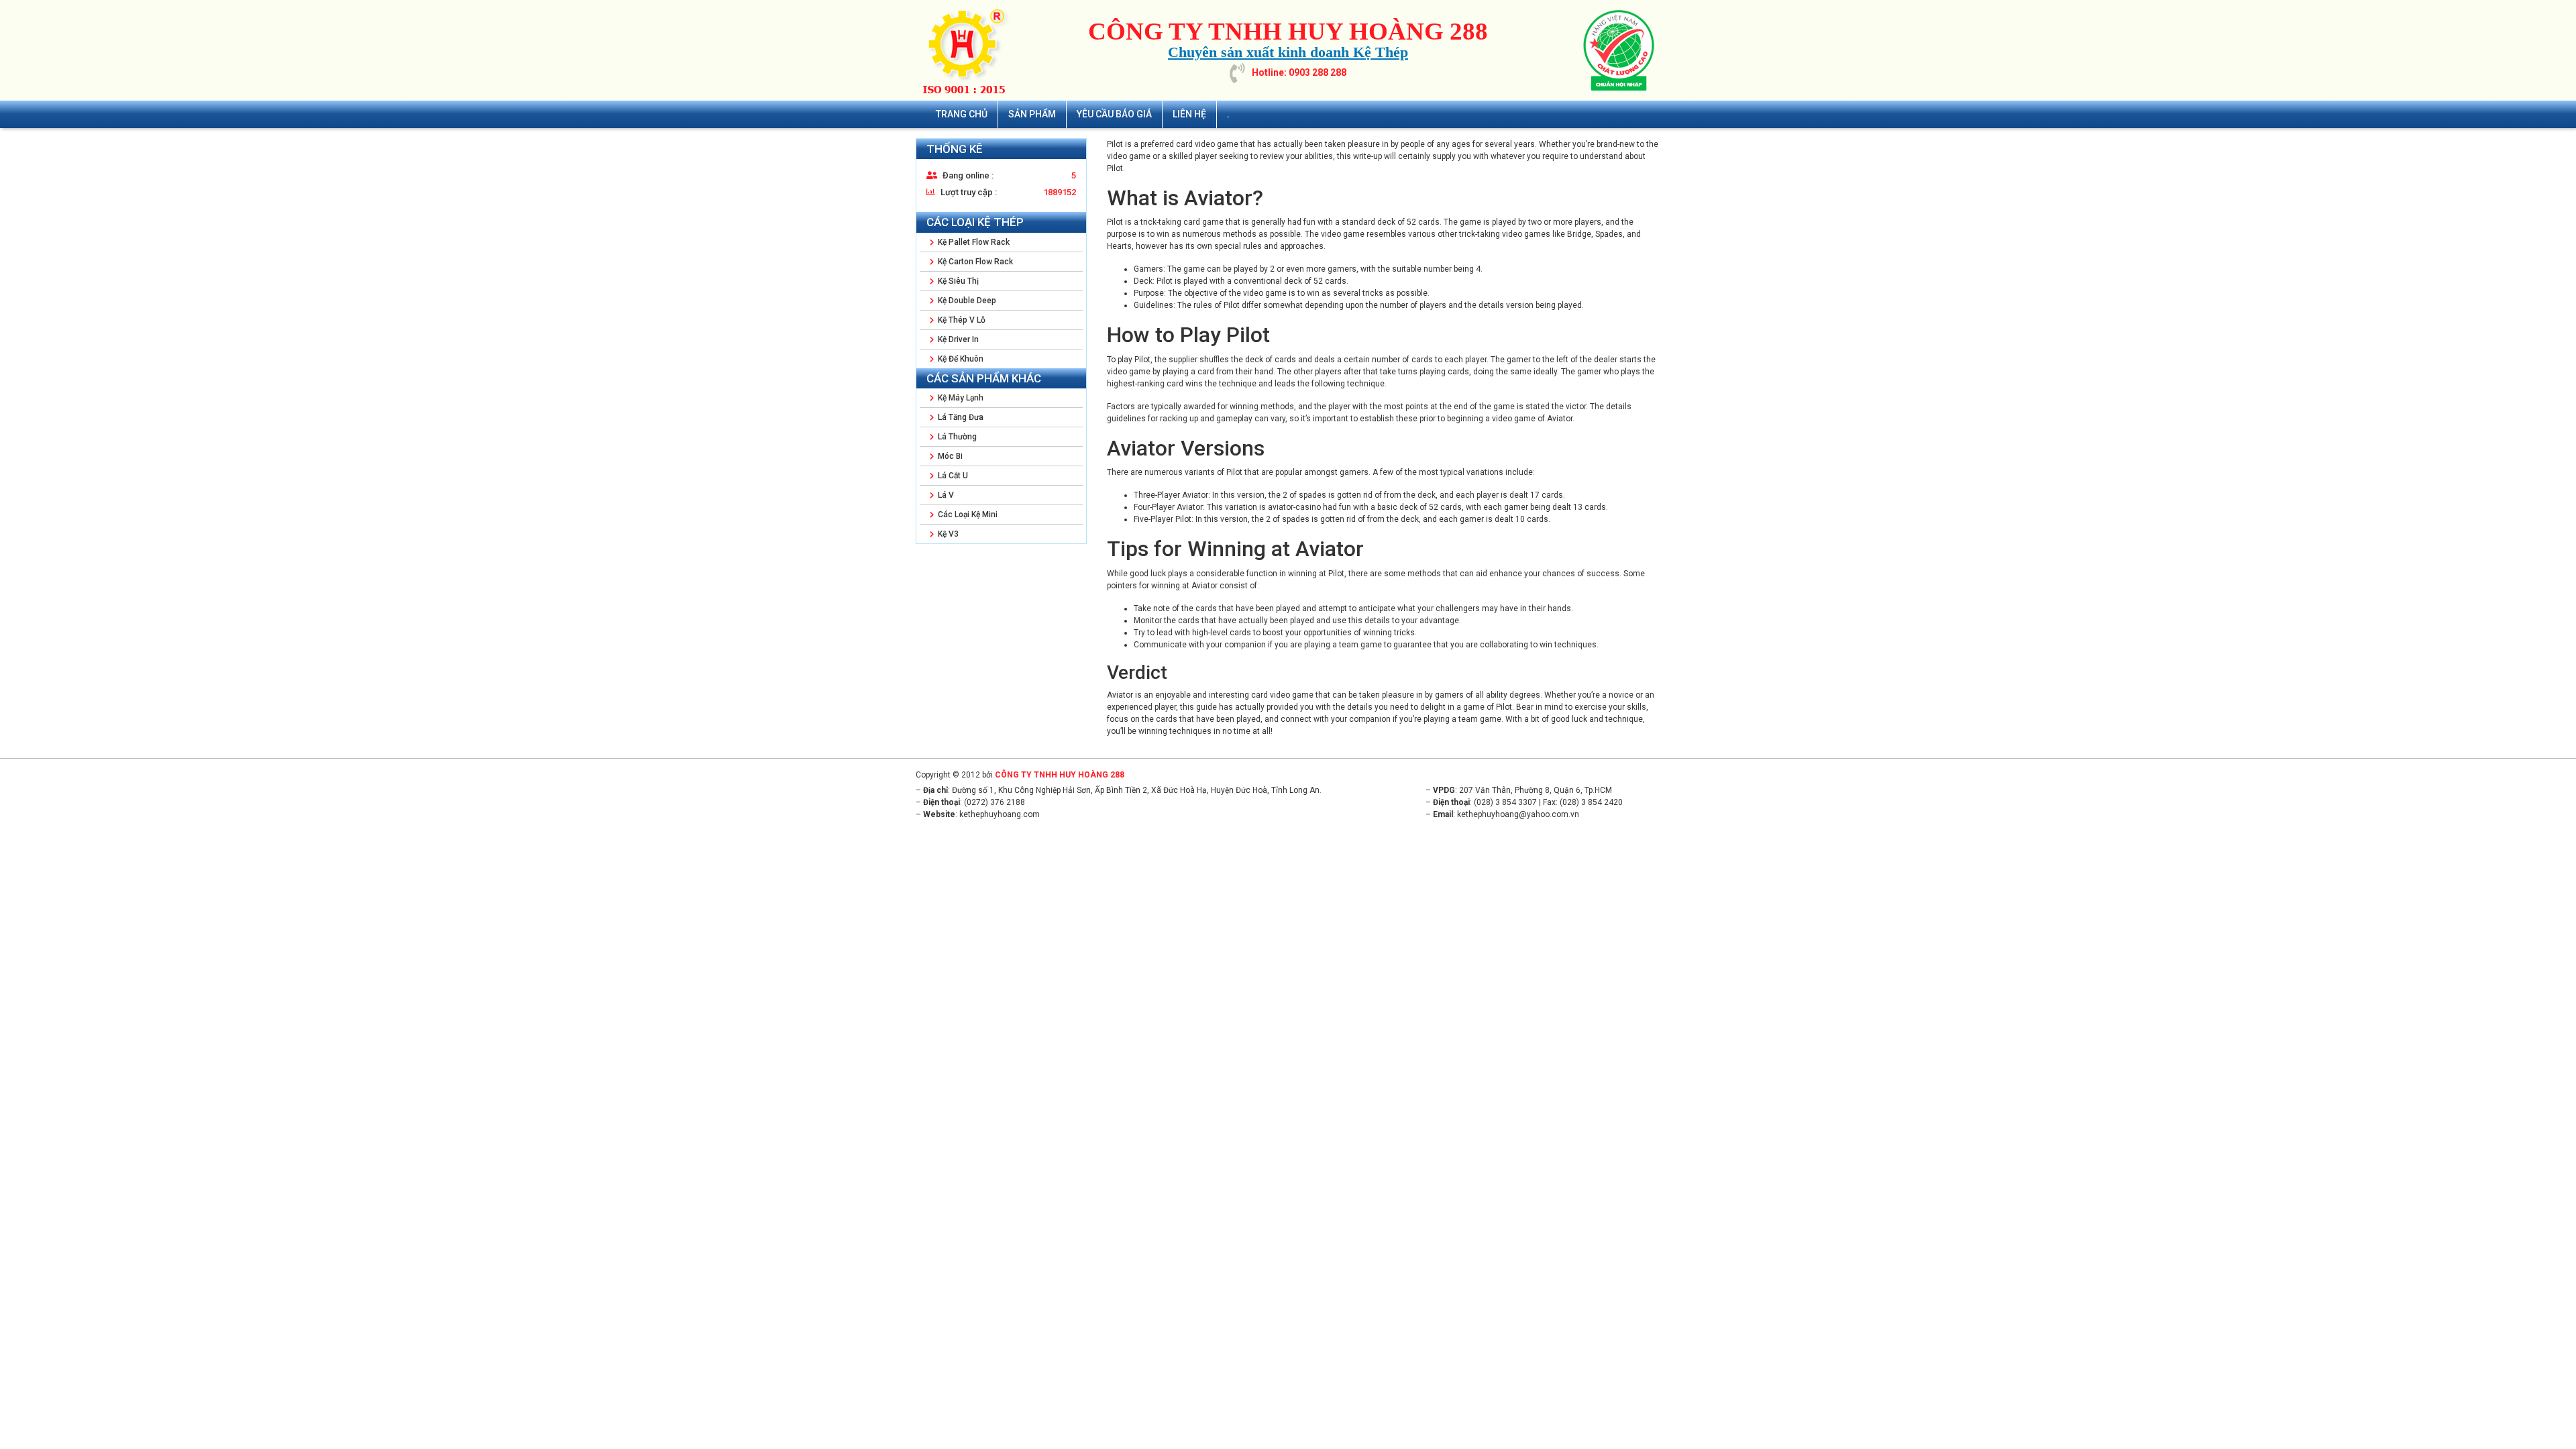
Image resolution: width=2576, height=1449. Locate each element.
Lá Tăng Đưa (960, 417)
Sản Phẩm (1032, 114)
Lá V (945, 495)
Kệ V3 (947, 534)
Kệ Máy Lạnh (960, 398)
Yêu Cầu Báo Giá (1114, 114)
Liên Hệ (1189, 114)
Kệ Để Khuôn (960, 359)
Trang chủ (962, 114)
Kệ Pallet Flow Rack (973, 242)
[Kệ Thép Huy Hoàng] (969, 50)
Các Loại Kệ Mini (967, 515)
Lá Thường (956, 437)
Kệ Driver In (957, 339)
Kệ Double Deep (966, 301)
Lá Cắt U (952, 476)
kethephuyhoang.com (1000, 814)
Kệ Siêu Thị (957, 281)
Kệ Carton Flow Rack (974, 262)
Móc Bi (949, 456)
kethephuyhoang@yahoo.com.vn (1518, 814)
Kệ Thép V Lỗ (961, 320)
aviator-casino (1294, 507)
